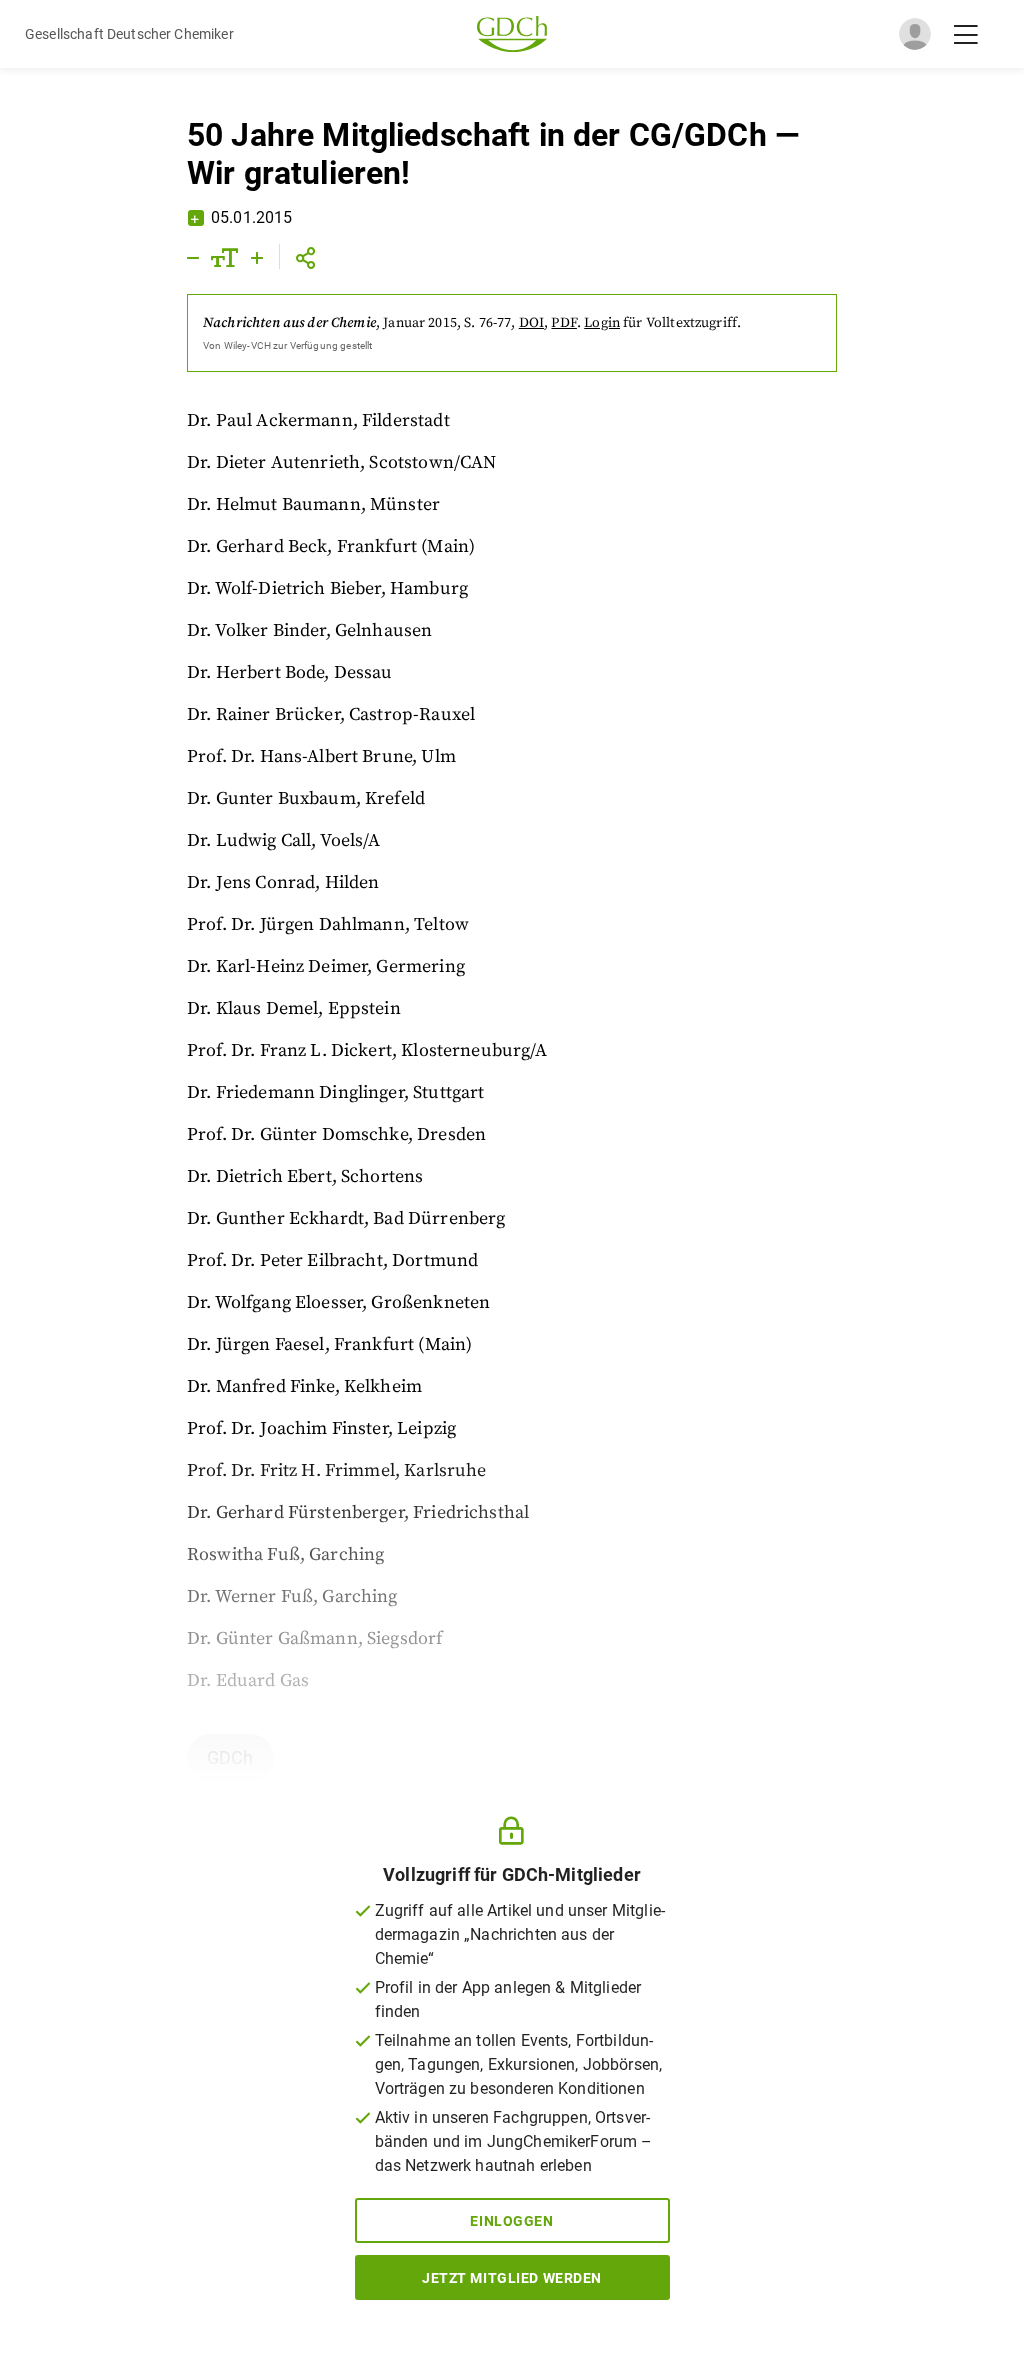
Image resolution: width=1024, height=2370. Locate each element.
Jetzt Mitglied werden (512, 2278)
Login (602, 323)
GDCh (230, 1757)
